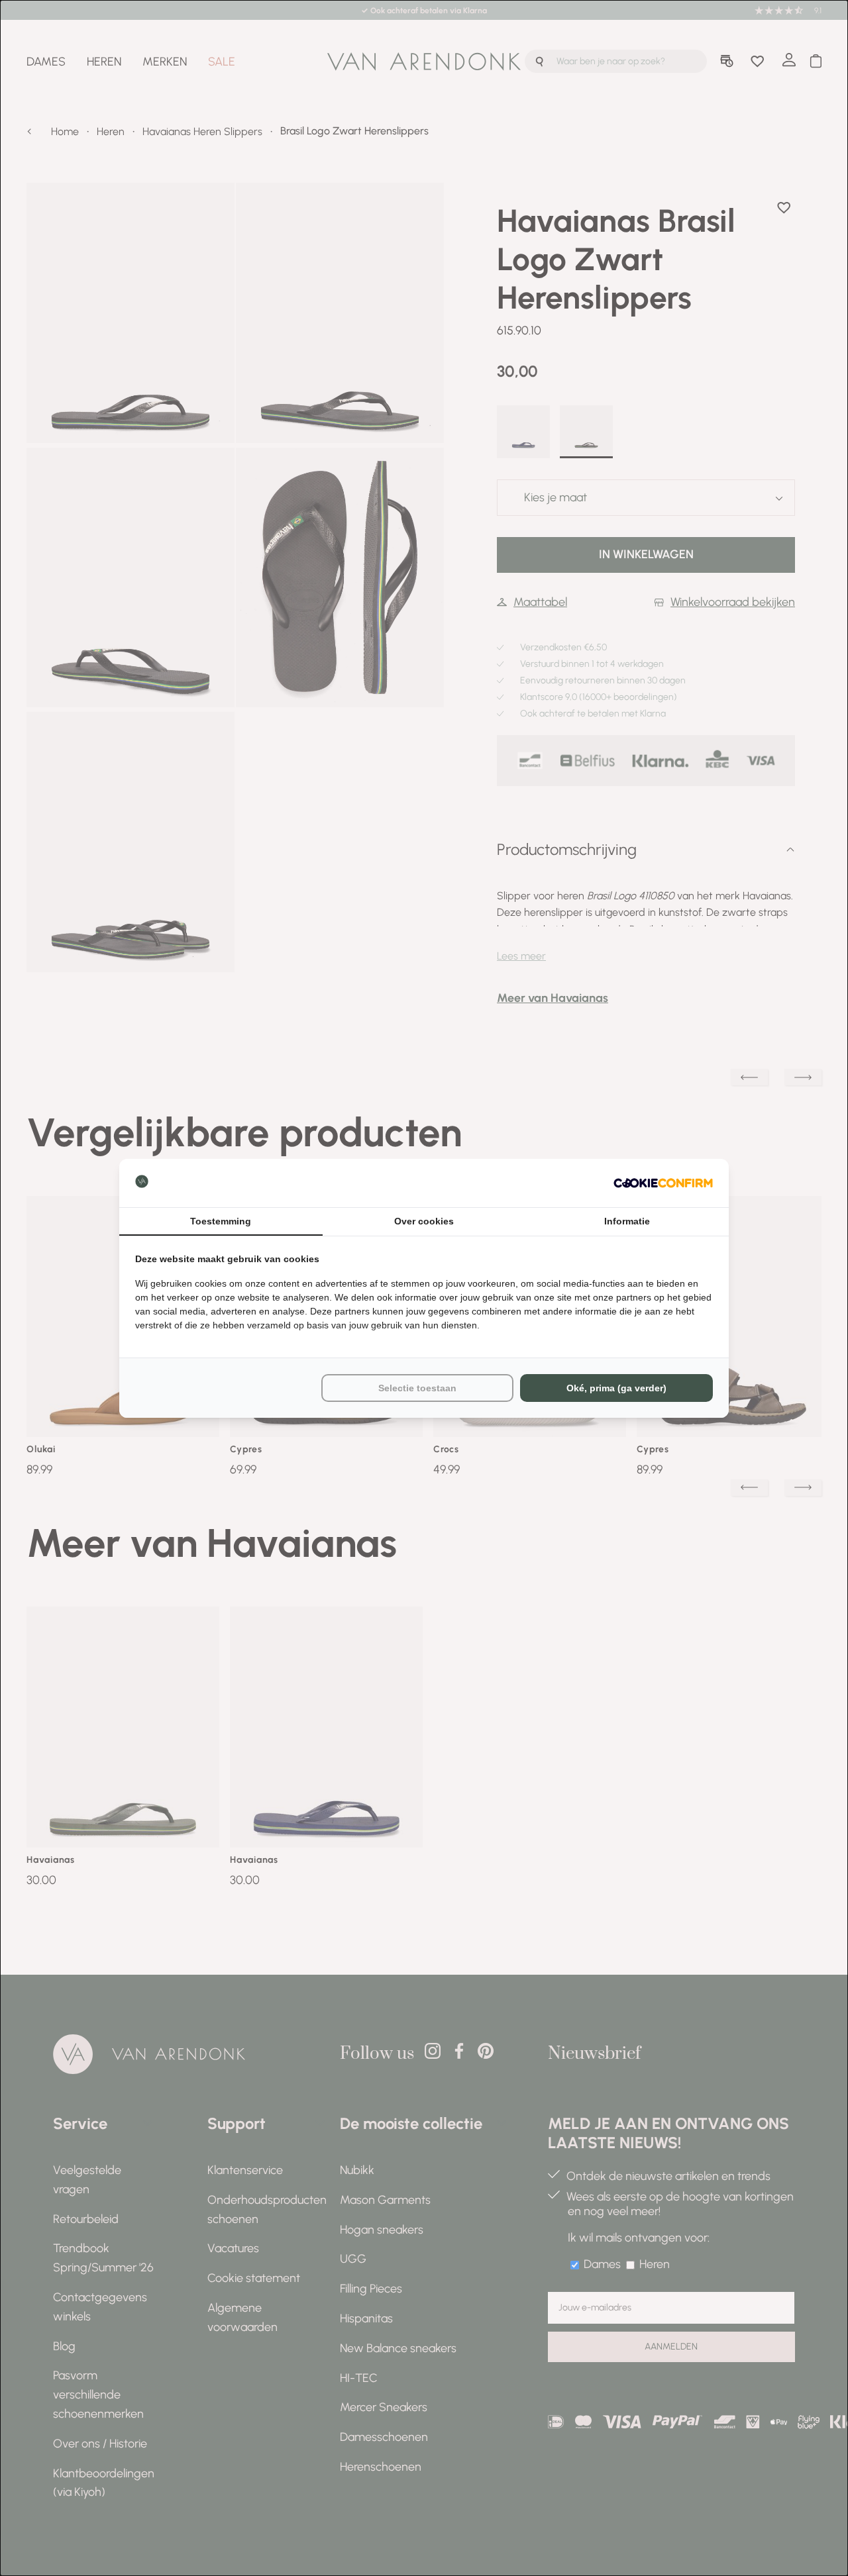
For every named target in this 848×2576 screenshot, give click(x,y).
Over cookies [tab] (424, 1221)
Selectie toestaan (417, 1388)
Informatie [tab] (627, 1221)
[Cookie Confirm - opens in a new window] (663, 1183)
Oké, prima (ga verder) (616, 1388)
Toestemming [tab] (221, 1221)
